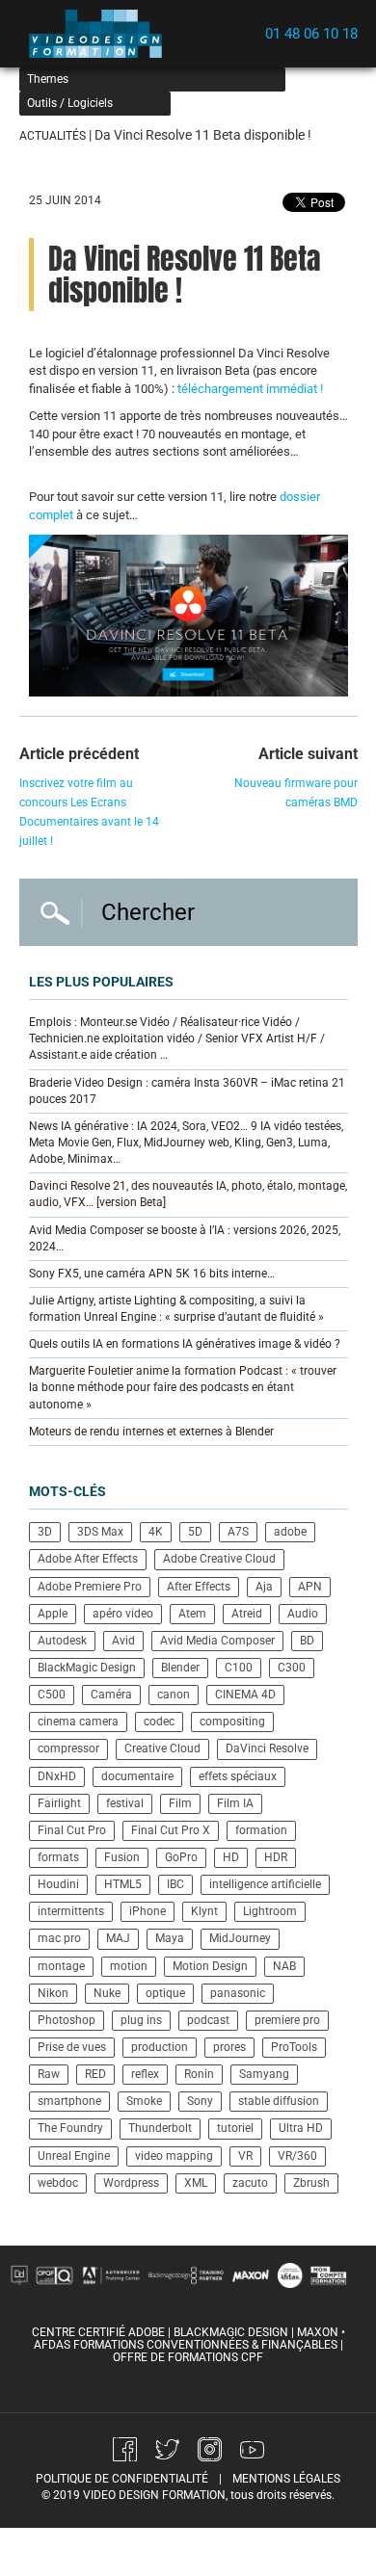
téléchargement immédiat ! (250, 389)
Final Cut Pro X (171, 1830)
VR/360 (297, 2156)
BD (307, 1641)
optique (165, 1993)
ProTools (294, 2047)
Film (180, 1803)
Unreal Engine (74, 2156)
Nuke (107, 1993)
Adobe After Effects (88, 1559)
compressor (68, 1748)
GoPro (181, 1857)
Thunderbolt (160, 2128)
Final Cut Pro (72, 1830)
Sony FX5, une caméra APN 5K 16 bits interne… (152, 1274)
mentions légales (286, 2479)
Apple (53, 1614)
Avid (123, 1641)
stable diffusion (279, 2101)
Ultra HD (301, 2128)
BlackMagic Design (87, 1668)
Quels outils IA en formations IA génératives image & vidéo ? (185, 1344)
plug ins (141, 2020)
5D (195, 1532)
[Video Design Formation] (101, 34)
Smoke (144, 2101)
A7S (238, 1532)
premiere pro (287, 2020)
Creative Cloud (162, 1748)
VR (245, 2156)
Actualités (53, 136)
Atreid (247, 1614)
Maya (170, 1938)
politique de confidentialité (122, 2479)
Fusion (122, 1857)
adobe (290, 1532)
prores (229, 2047)
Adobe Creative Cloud (219, 1559)
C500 (52, 1695)
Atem (192, 1614)
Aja (264, 1587)
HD (231, 1857)
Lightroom (270, 1911)
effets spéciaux (238, 1776)
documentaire (137, 1776)
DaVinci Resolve (267, 1748)
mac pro (59, 1938)
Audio (303, 1614)
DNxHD (57, 1776)
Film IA (235, 1803)
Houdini (58, 1884)
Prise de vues (72, 2047)
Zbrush (311, 2183)
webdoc (58, 2183)
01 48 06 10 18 (311, 34)
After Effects (199, 1587)
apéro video (123, 1614)
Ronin (199, 2074)
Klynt (204, 1911)
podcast (208, 2020)
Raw (49, 2074)
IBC (175, 1884)
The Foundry (70, 2128)
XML (196, 2183)
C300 (292, 1668)
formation (261, 1830)
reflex (145, 2074)
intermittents (71, 1911)
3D (45, 1532)
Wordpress (131, 2183)
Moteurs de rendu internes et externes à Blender (151, 1432)
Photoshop (67, 2020)
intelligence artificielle (265, 1884)
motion (129, 1966)
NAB (284, 1966)
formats (58, 1857)
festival (125, 1803)
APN (310, 1587)
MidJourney (240, 1938)
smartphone (69, 2101)
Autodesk (62, 1641)
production (160, 2047)
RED (95, 2074)
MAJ (118, 1938)
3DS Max (100, 1532)
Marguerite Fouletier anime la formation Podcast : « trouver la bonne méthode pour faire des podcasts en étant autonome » (183, 1387)
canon (174, 1695)
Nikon (53, 1993)
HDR (276, 1857)
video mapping (174, 2156)
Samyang (264, 2074)
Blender (180, 1668)
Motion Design (210, 1966)
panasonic (238, 1993)
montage (61, 1966)
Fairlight (59, 1803)
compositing (232, 1722)
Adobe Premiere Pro (90, 1587)
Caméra (111, 1695)
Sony (200, 2101)
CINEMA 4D (245, 1695)
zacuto (250, 2183)
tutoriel (235, 2128)
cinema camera (78, 1722)
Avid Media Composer (217, 1641)
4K (156, 1532)
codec (159, 1722)
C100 (239, 1668)
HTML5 (123, 1884)
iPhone (148, 1911)
